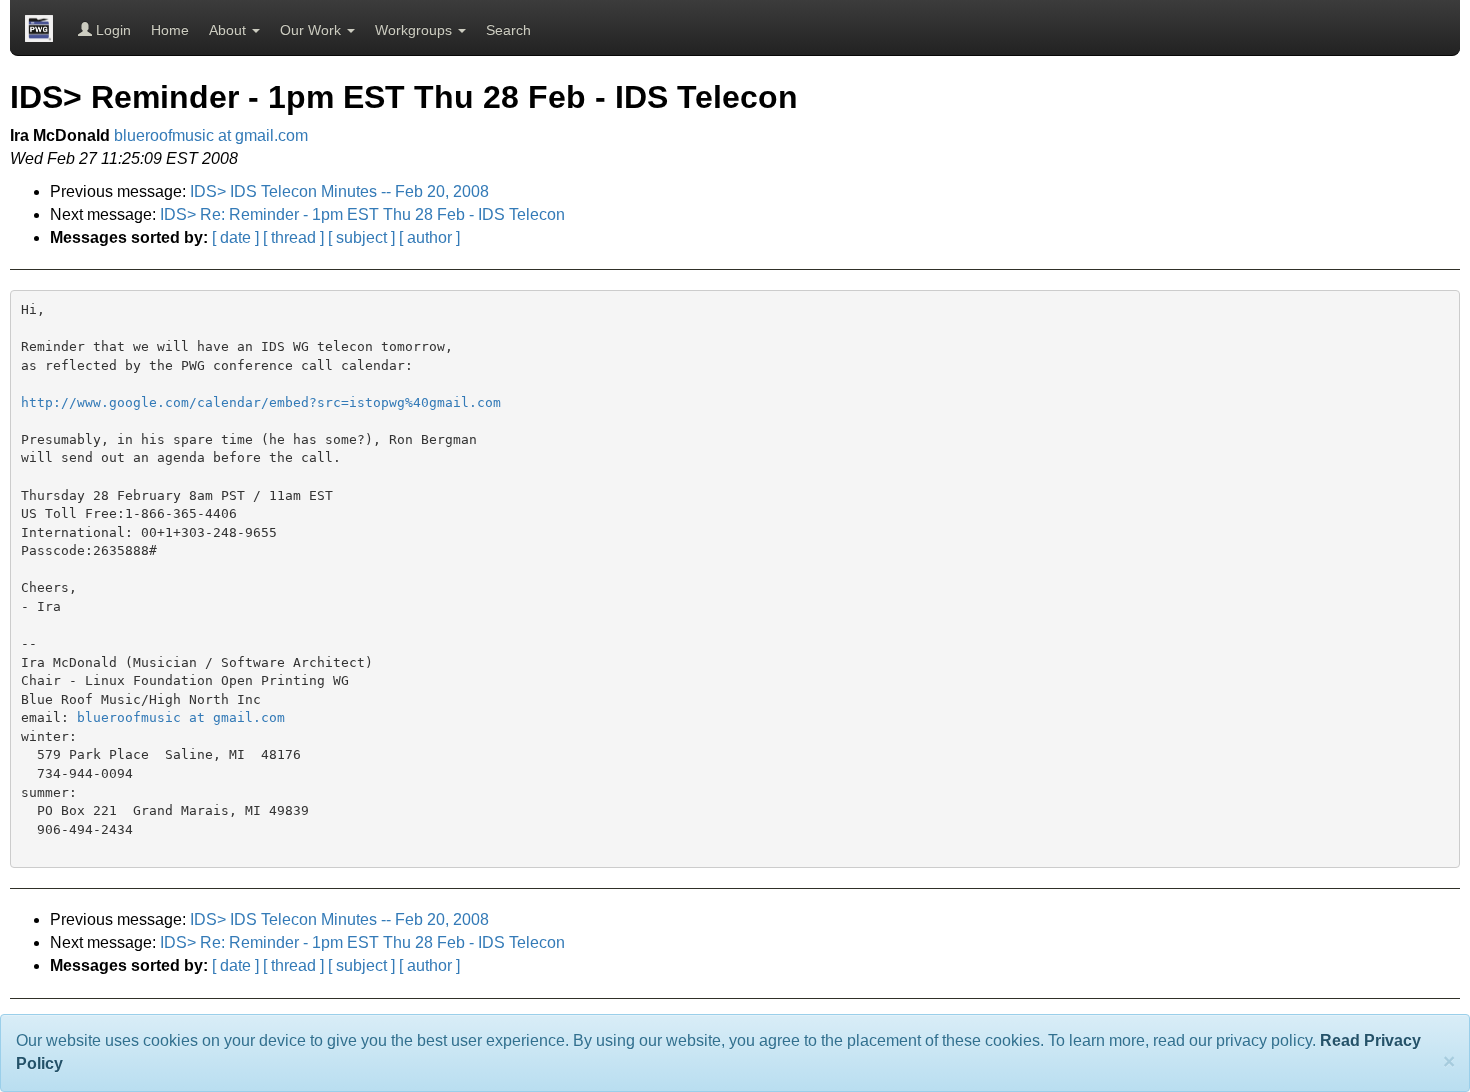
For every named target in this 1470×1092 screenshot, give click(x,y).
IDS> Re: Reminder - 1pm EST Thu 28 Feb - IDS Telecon (362, 214)
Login (111, 30)
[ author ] (429, 237)
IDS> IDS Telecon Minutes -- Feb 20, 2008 (339, 191)
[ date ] (235, 237)
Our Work (312, 30)
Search (508, 30)
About (229, 30)
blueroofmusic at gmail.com (211, 135)
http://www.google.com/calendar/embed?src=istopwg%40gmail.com (261, 402)
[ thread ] (293, 237)
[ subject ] (361, 237)
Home (170, 30)
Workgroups (415, 30)
